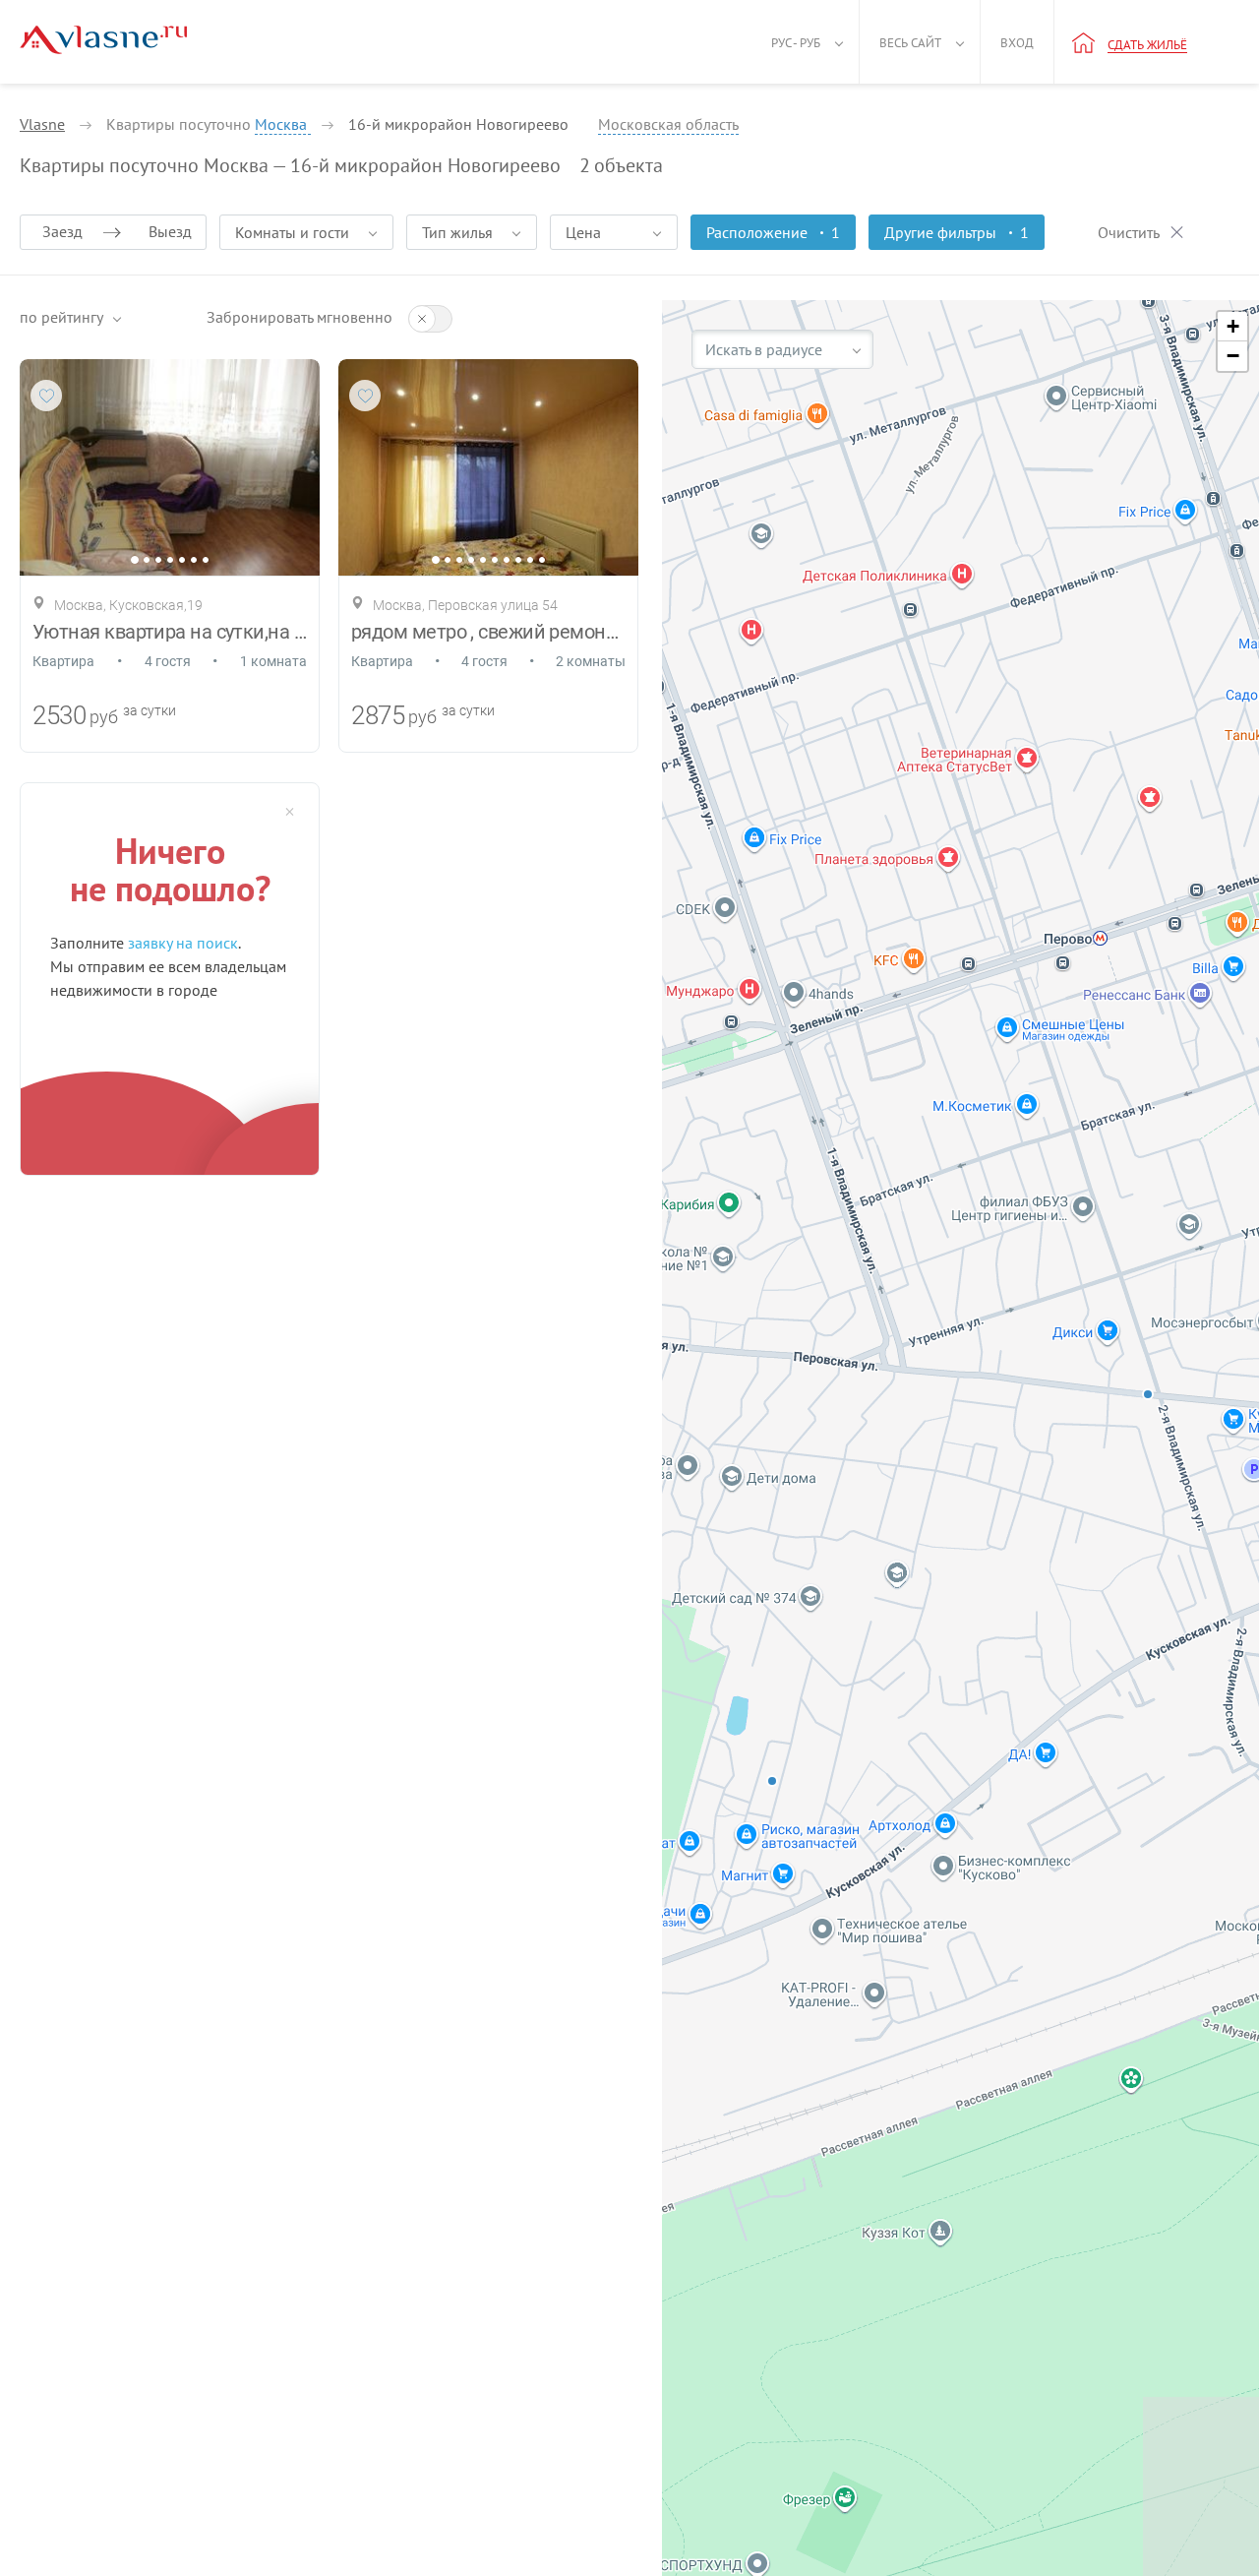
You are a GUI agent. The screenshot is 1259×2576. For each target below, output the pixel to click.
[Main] (103, 40)
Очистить (1129, 232)
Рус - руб (796, 43)
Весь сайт (910, 43)
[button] (1232, 327)
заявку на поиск (183, 943)
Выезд (170, 231)
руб (104, 717)
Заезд (62, 231)
